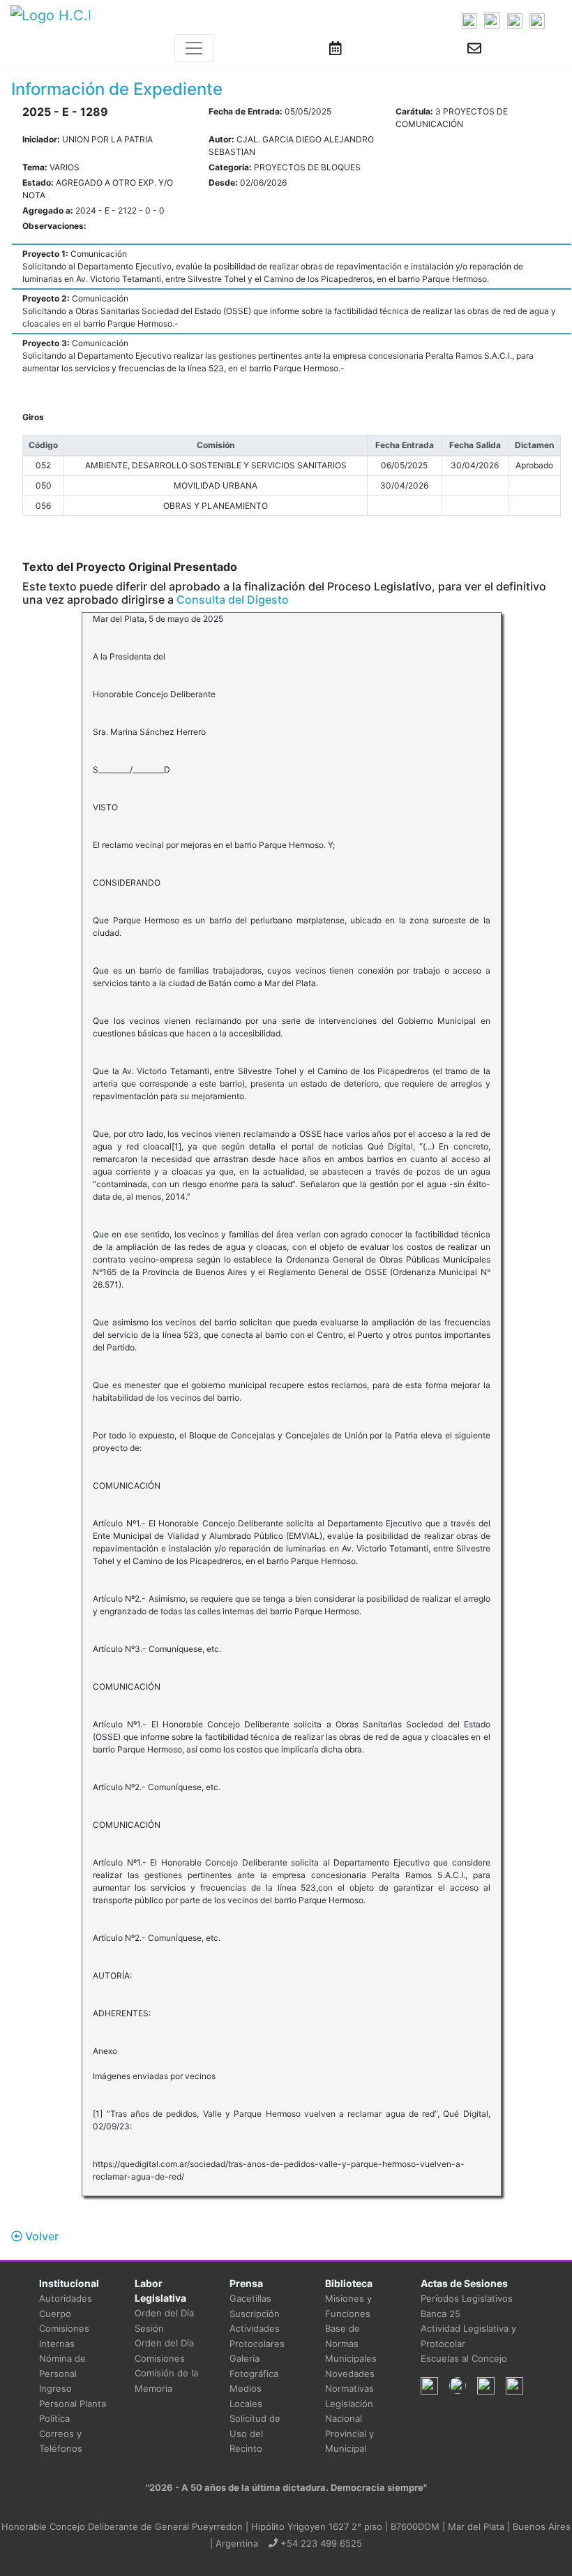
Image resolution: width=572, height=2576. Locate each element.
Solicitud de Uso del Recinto (255, 2433)
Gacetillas (250, 2298)
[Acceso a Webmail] (474, 48)
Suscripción (255, 2314)
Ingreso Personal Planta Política (73, 2403)
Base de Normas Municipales (351, 2343)
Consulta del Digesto (233, 600)
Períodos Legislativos (467, 2298)
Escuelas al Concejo (464, 2358)
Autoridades (66, 2298)
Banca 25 (441, 2314)
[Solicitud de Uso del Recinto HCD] (336, 48)
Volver (40, 2236)
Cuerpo (55, 2314)
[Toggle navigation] (194, 48)
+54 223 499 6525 (320, 2543)
